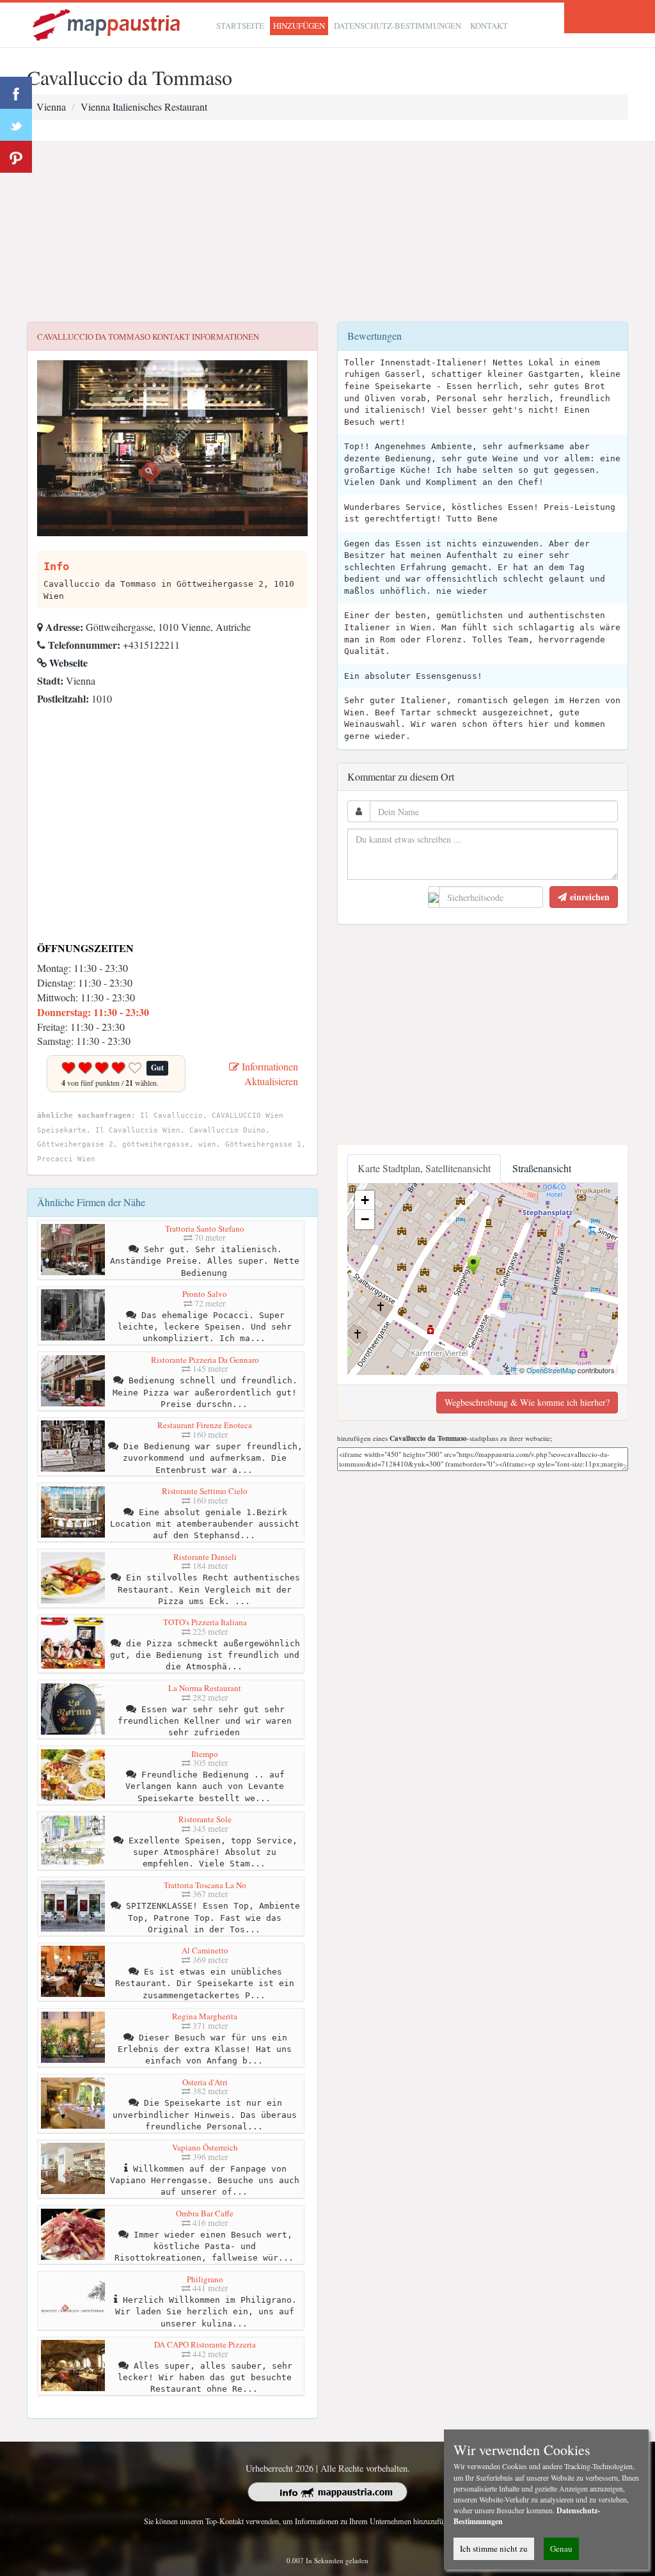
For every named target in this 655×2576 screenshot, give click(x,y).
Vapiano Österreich (205, 2147)
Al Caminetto (205, 1950)
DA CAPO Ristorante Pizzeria (205, 2344)
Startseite (240, 26)
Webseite (67, 663)
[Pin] (16, 157)
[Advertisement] (327, 232)
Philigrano (205, 2279)
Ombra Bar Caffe (205, 2213)
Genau (561, 2548)
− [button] (365, 1219)
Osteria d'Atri (205, 2082)
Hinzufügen (299, 26)
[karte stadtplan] (107, 23)
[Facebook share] (16, 93)
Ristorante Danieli (205, 1557)
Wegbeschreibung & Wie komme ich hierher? (527, 1402)
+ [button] (365, 1200)
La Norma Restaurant (205, 1688)
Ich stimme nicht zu (494, 2548)
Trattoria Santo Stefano (205, 1228)
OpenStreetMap (551, 1370)
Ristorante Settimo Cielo (205, 1491)
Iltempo (205, 1754)
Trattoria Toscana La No (205, 1885)
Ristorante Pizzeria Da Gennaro (205, 1360)
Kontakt (489, 26)
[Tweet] (16, 125)
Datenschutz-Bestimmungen (398, 26)
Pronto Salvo (205, 1294)
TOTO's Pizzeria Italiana (205, 1622)
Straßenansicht (542, 1168)
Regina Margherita (205, 2016)
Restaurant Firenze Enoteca (205, 1425)
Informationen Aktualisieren (269, 1074)
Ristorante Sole (205, 1819)
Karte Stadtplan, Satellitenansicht (424, 1168)
